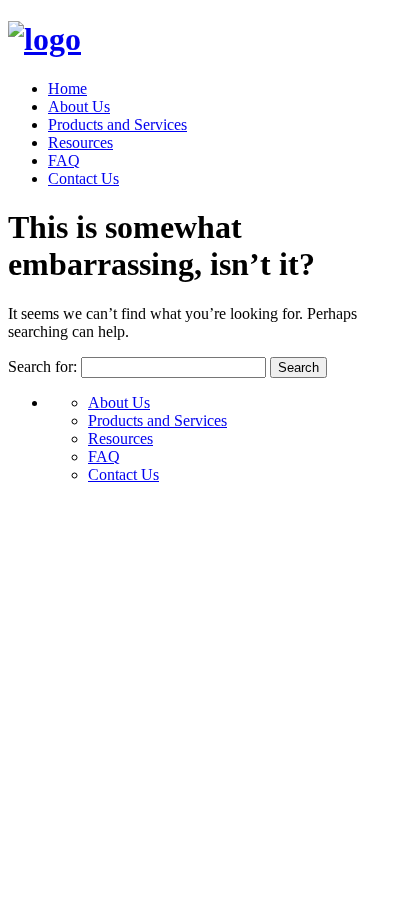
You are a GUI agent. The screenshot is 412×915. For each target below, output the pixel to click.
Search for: (42, 366)
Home (67, 88)
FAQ (64, 160)
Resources (80, 142)
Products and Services (117, 124)
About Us (79, 106)
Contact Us (83, 178)
